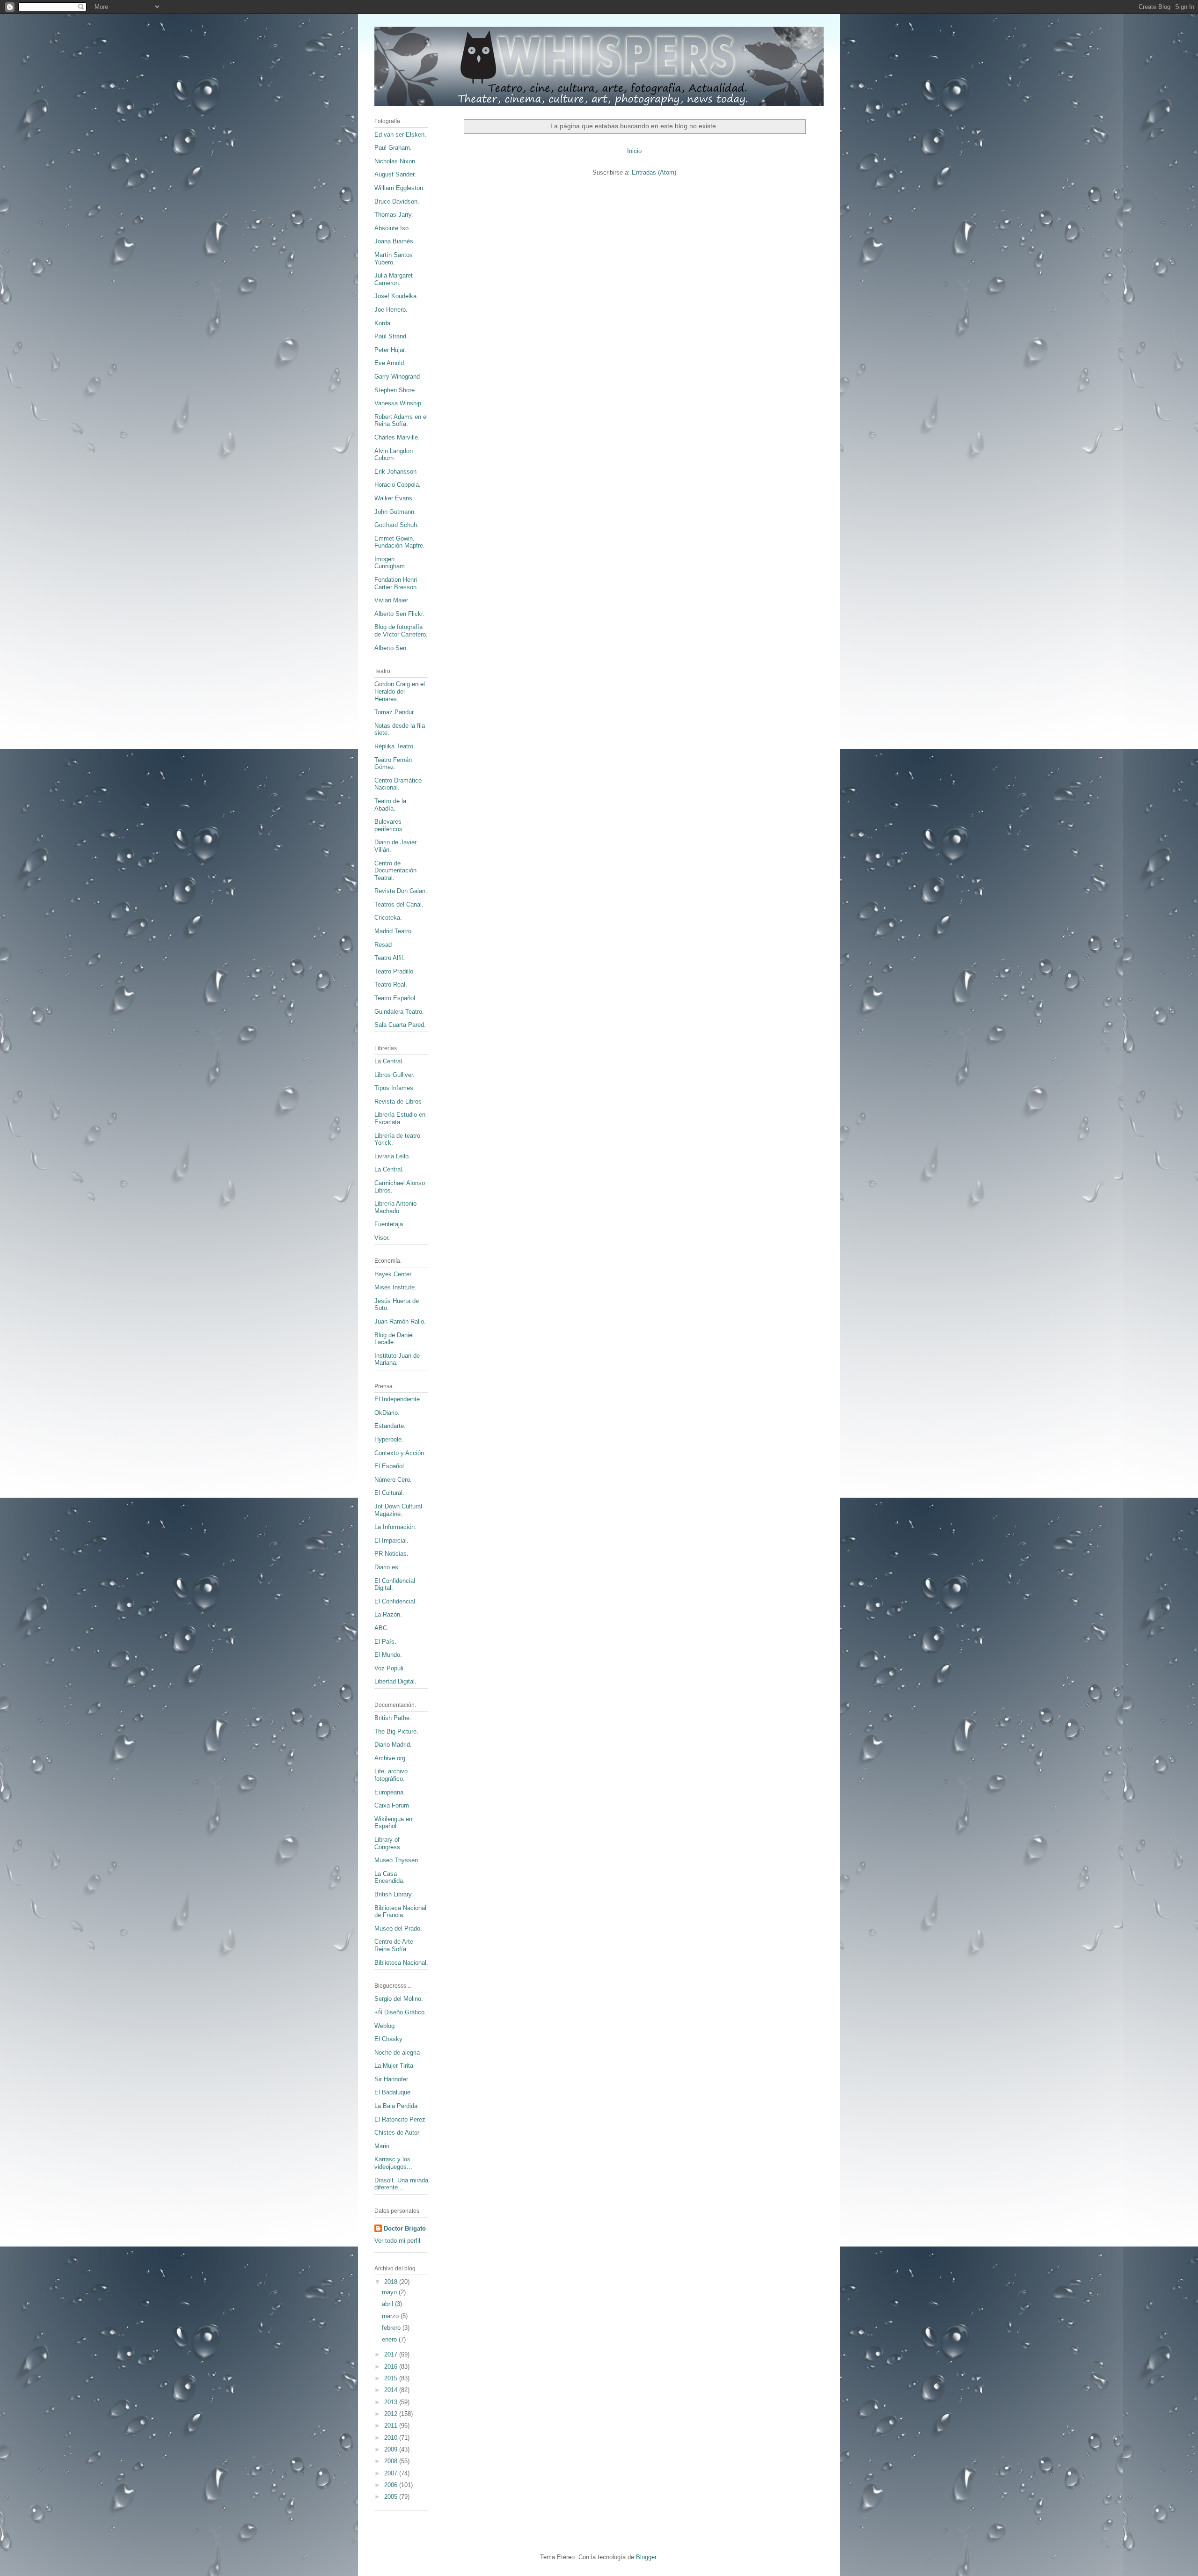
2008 (392, 2461)
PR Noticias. (391, 1554)
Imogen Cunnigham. (391, 563)
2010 (392, 2438)
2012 (392, 2414)
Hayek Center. (394, 1274)
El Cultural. (389, 1493)
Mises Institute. (395, 1287)
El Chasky (388, 2039)
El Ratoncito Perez (400, 2119)
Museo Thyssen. (397, 1860)
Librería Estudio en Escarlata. (400, 1118)
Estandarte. (390, 1426)
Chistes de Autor (397, 2133)
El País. (385, 1642)
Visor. (382, 1238)
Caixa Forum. (393, 1805)
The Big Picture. (396, 1731)
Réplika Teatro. (395, 746)
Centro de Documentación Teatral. (395, 871)
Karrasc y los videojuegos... (393, 2163)
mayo (390, 2292)
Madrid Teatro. (394, 931)
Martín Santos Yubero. (394, 259)
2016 (392, 2367)
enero (390, 2339)
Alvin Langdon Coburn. (394, 455)
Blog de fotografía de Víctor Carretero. (401, 631)
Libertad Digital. (395, 1681)
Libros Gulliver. (394, 1075)
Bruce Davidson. (397, 201)
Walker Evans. (394, 498)
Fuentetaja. (390, 1224)
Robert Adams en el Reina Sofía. (401, 421)
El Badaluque (392, 2092)
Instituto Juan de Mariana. (397, 1359)
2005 (392, 2497)
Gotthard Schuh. (397, 525)
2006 (392, 2485)
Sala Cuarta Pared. (400, 1025)
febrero (392, 2328)
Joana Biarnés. (395, 241)
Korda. (383, 323)
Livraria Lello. (392, 1156)
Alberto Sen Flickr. (399, 614)
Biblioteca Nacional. (401, 1963)
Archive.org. (391, 1758)
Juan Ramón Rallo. (400, 1321)
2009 (392, 2449)
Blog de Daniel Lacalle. (394, 1339)
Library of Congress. (388, 1843)
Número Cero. (393, 1480)
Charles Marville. (397, 437)
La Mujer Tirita (394, 2066)
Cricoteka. (388, 918)
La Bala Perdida (396, 2106)
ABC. (382, 1628)
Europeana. (390, 1792)
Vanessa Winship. (399, 403)
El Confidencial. (396, 1601)
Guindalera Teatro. (399, 1012)
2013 (392, 2402)
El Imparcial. (391, 1540)
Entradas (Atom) (654, 172)
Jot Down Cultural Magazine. (398, 1510)
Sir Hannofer (391, 2079)
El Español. (390, 1466)
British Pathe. (393, 1718)
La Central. (389, 1061)
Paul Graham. (393, 148)
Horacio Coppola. (398, 485)
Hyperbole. (389, 1439)
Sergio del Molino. (399, 1999)
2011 (392, 2426)
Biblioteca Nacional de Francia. (400, 1912)
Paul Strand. (391, 336)
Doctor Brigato (405, 2228)
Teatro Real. (391, 984)
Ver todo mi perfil (397, 2241)
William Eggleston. (400, 188)
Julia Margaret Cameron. (394, 279)
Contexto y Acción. (400, 1453)
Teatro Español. (396, 998)
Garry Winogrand (397, 377)
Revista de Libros (398, 1101)
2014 (392, 2390)
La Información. (395, 1527)
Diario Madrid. (393, 1745)
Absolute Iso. (392, 228)
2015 (392, 2378)
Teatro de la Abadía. (390, 805)
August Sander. (395, 174)
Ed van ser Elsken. (400, 135)
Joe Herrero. (391, 310)
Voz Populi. (390, 1668)
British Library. (394, 1894)
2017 (392, 2354)
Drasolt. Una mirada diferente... (401, 2184)
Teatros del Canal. (399, 904)
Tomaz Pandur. (395, 712)
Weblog (384, 2026)
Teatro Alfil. (390, 958)
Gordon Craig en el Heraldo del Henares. (400, 691)
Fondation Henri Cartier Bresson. (396, 583)
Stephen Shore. (395, 390)
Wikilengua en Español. (393, 1823)
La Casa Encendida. (390, 1877)
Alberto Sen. (391, 648)
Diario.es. (387, 1567)
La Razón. (388, 1614)
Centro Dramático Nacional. (398, 784)
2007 (392, 2473)
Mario (382, 2146)
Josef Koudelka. (396, 296)
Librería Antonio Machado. (395, 1207)
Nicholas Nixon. (396, 161)
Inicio (634, 151)
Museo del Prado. (398, 1928)
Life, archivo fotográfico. (391, 1775)
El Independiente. (398, 1399)
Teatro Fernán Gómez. (393, 764)
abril (388, 2304)
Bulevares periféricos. (389, 825)
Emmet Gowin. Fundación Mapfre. (400, 542)
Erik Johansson (395, 472)
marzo (391, 2316)
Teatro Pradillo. (395, 971)
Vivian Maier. (392, 600)
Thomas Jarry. (394, 215)
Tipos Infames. (395, 1088)
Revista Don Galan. (401, 891)
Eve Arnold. (390, 363)
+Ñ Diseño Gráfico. (400, 2012)
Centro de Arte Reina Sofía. (394, 1945)
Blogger (646, 2557)
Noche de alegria (397, 2053)
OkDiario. (387, 1413)
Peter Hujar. (390, 350)
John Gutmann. (395, 512)
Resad (383, 945)
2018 (392, 2282)
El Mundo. (388, 1655)
